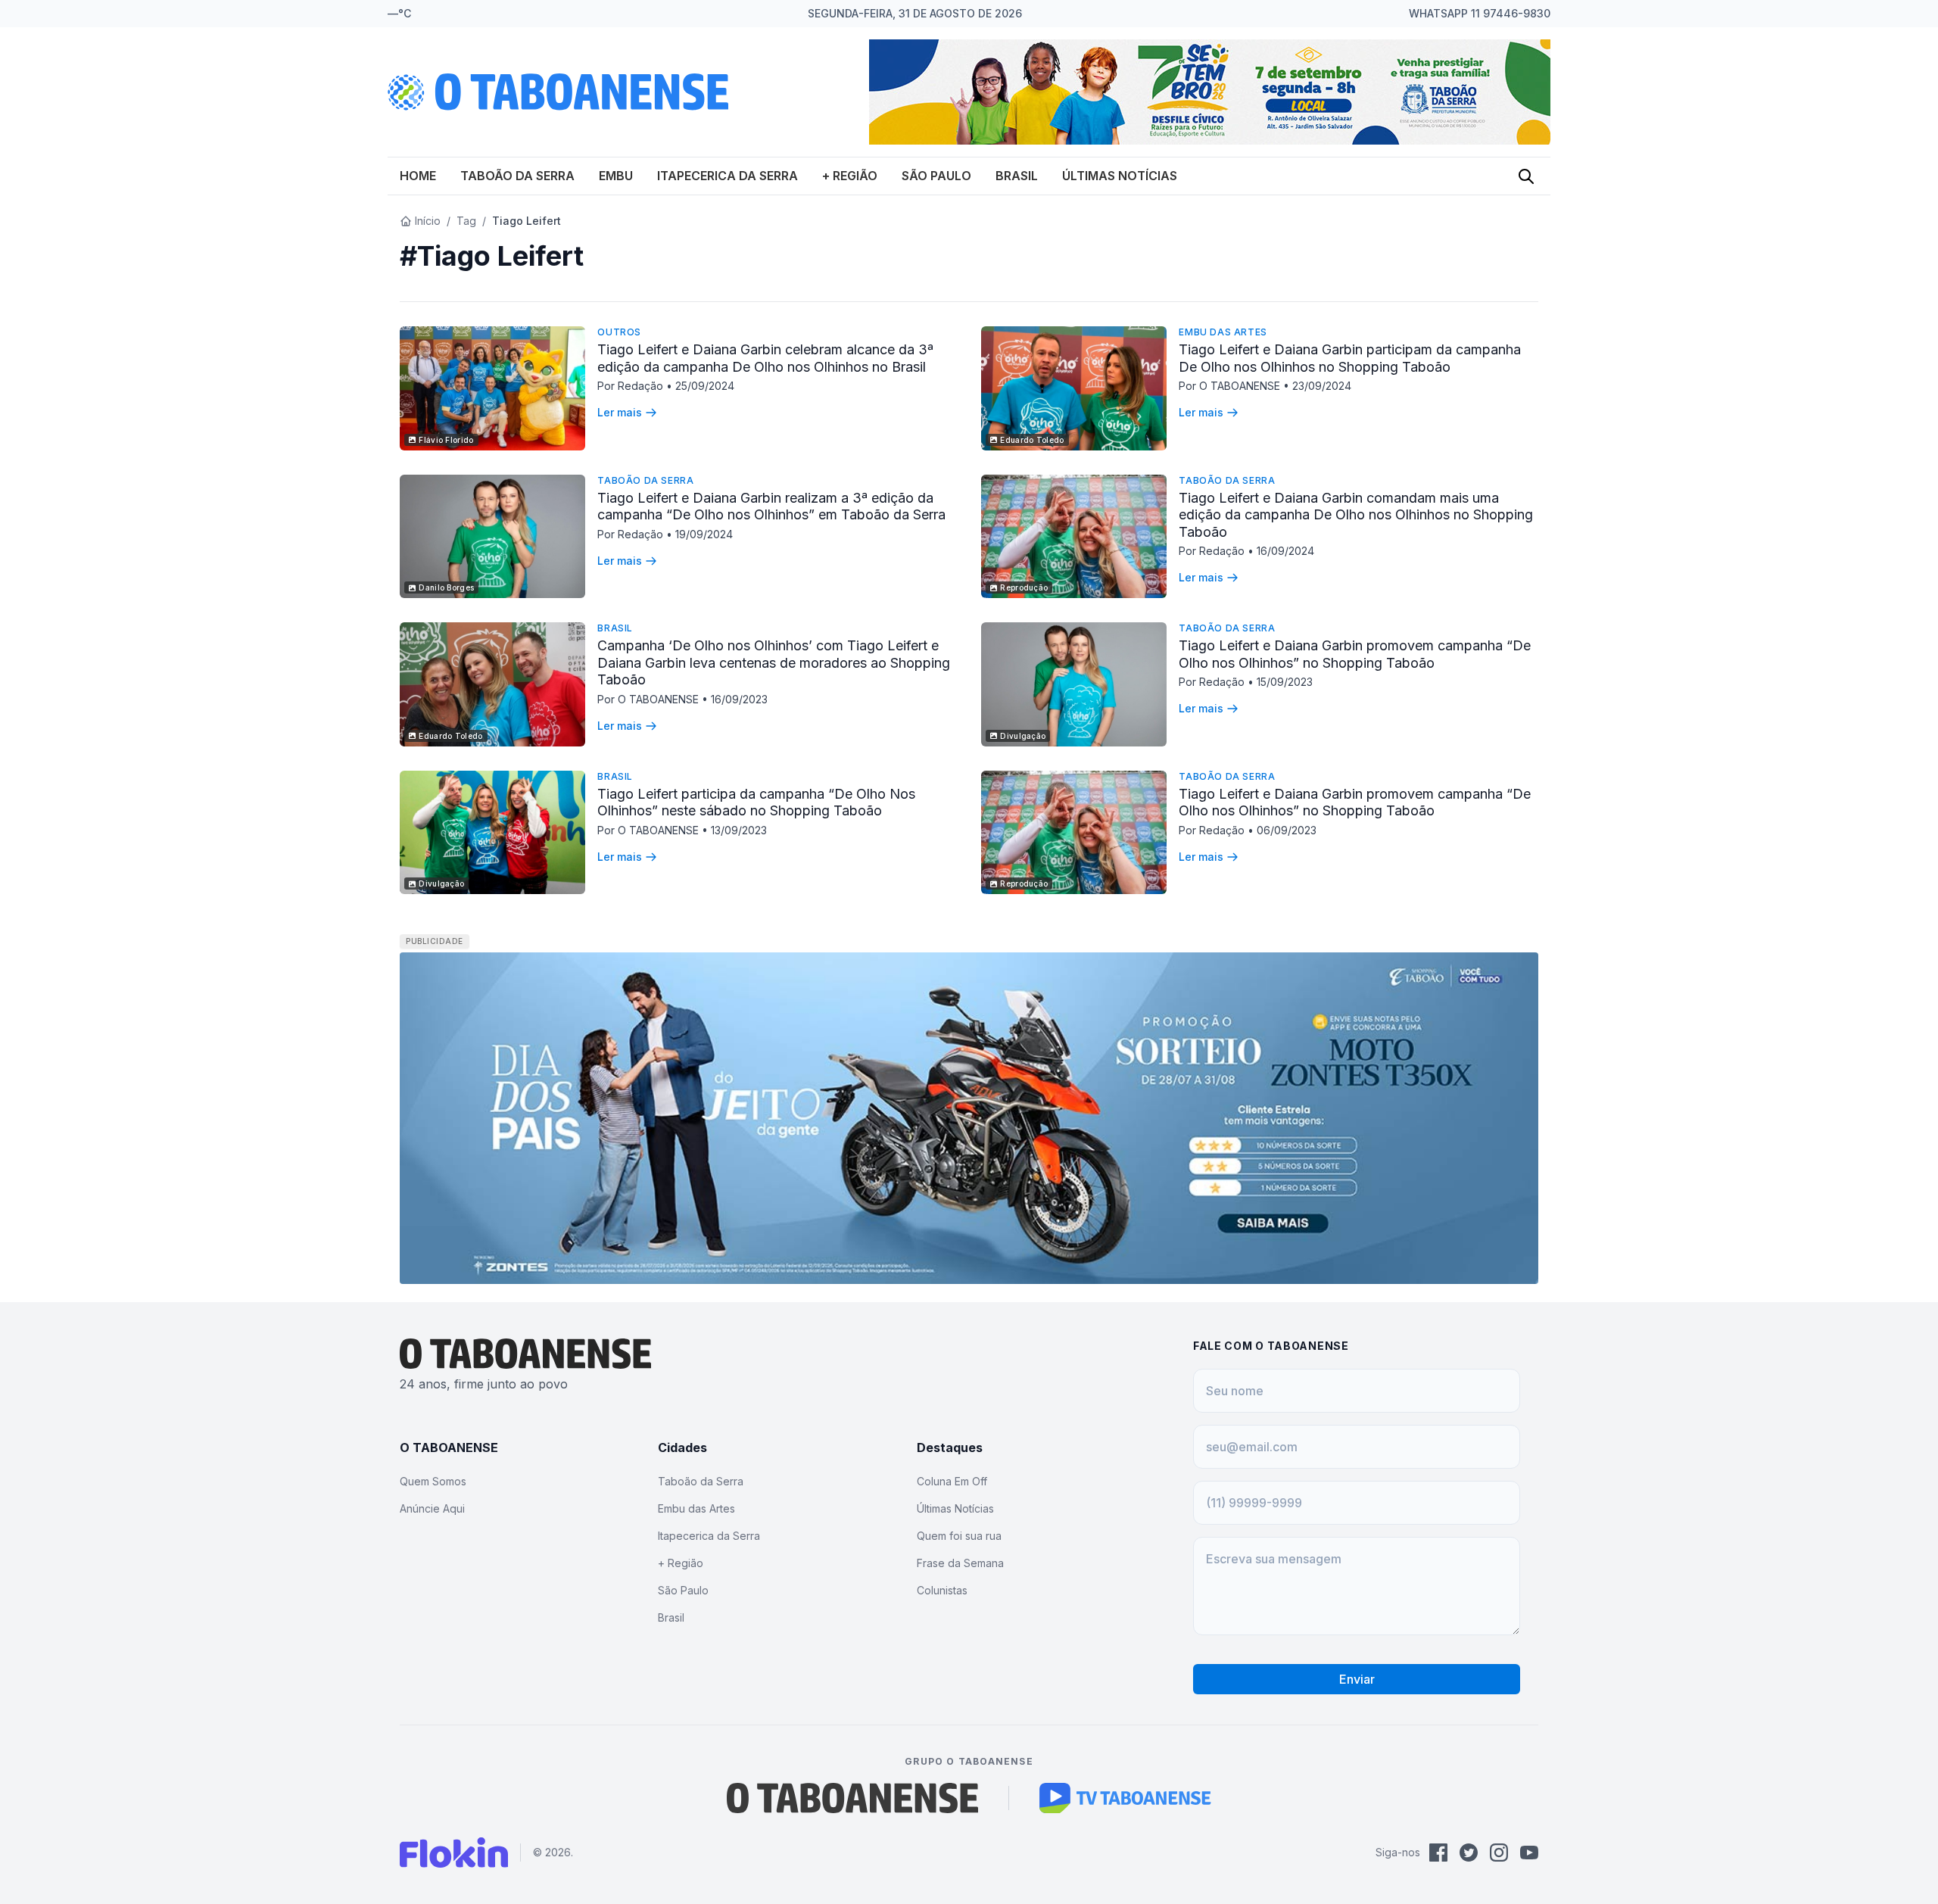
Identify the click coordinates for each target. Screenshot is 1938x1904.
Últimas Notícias (1120, 176)
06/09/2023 (1287, 830)
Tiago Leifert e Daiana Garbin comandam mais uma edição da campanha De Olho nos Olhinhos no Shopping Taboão (1356, 515)
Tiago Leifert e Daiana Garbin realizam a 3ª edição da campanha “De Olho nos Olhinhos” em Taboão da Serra (771, 506)
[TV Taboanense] (1125, 1798)
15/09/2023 (1285, 682)
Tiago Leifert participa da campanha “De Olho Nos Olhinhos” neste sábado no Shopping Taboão (756, 802)
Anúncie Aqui (432, 1508)
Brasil (1017, 176)
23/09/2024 (1322, 386)
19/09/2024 (704, 534)
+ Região (850, 176)
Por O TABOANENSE (1231, 386)
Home (418, 176)
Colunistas (942, 1590)
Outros (619, 332)
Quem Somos (433, 1481)
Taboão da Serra (517, 176)
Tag (466, 221)
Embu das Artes (1223, 332)
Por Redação (632, 386)
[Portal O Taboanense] (852, 1798)
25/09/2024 (705, 386)
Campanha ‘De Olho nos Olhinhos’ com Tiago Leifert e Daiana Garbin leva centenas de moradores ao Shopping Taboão (774, 662)
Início (428, 221)
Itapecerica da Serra (728, 176)
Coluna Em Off (952, 1481)
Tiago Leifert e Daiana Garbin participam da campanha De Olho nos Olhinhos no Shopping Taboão (1350, 358)
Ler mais (620, 412)
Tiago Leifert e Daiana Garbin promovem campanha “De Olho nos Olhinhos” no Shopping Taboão (1355, 654)
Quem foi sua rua (959, 1536)
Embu (616, 176)
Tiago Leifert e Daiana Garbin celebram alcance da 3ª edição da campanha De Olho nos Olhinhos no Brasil (765, 358)
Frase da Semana (960, 1563)
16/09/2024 (1285, 551)
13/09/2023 (739, 830)
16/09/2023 (739, 699)
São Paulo (936, 176)
